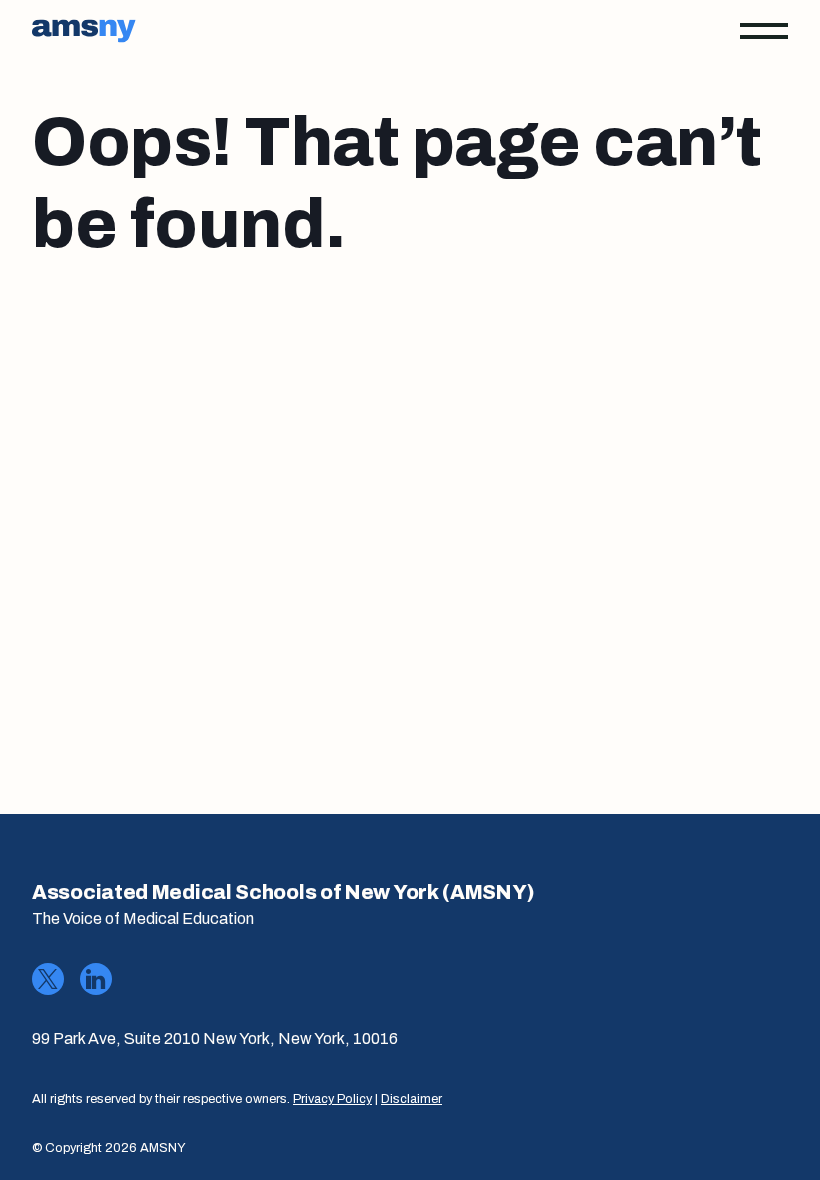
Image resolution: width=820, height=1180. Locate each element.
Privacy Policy (332, 1099)
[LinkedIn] (96, 979)
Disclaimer (411, 1099)
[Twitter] (48, 979)
